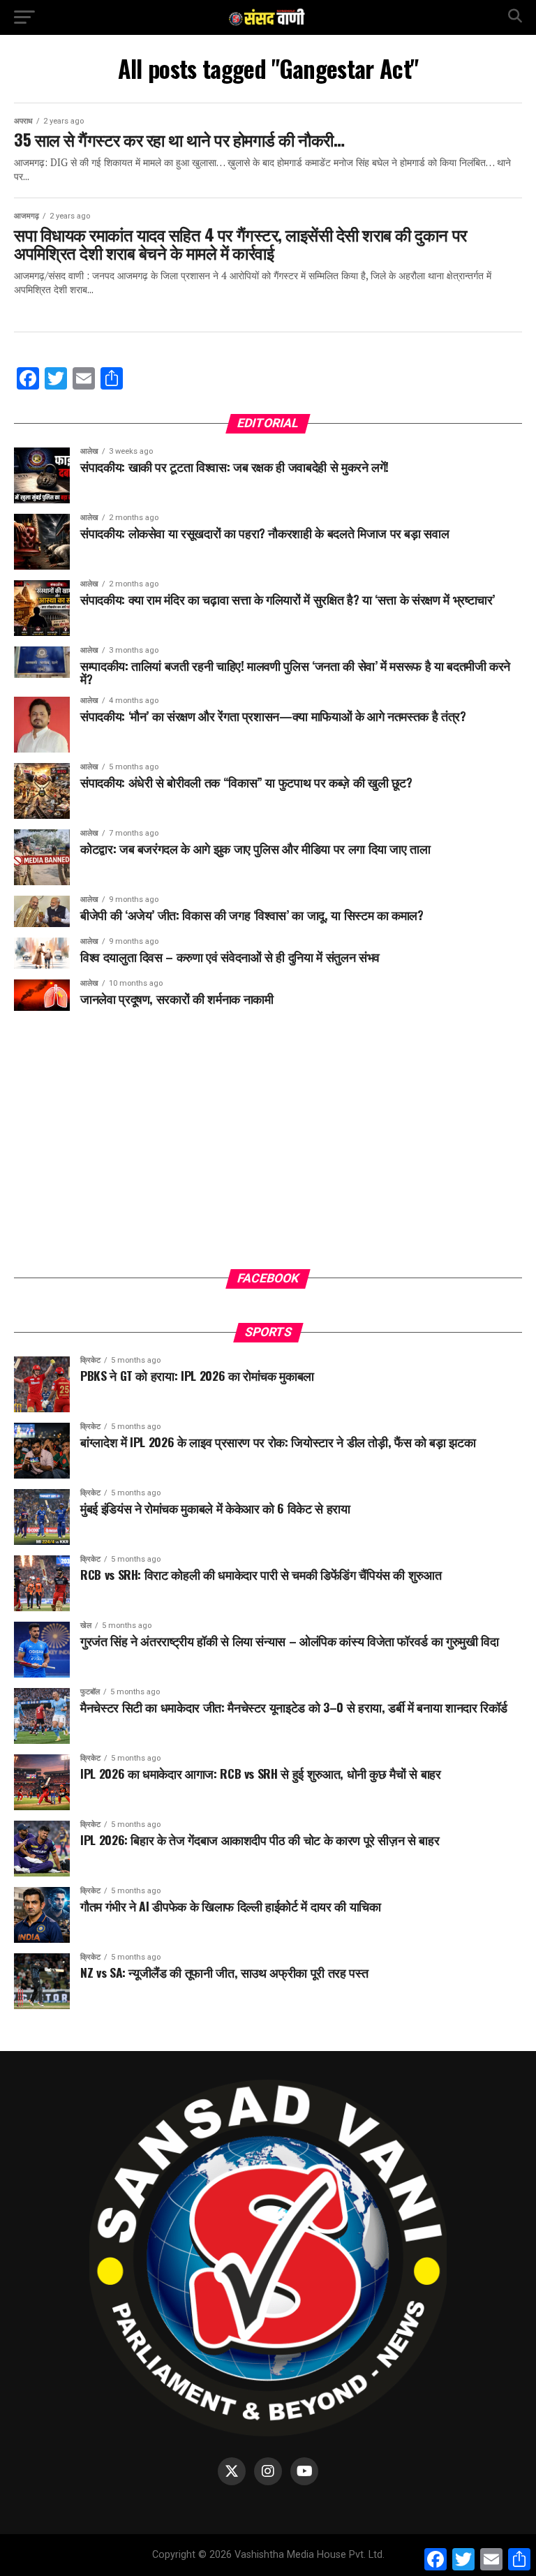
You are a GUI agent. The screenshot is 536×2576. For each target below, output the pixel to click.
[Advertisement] (268, 1150)
